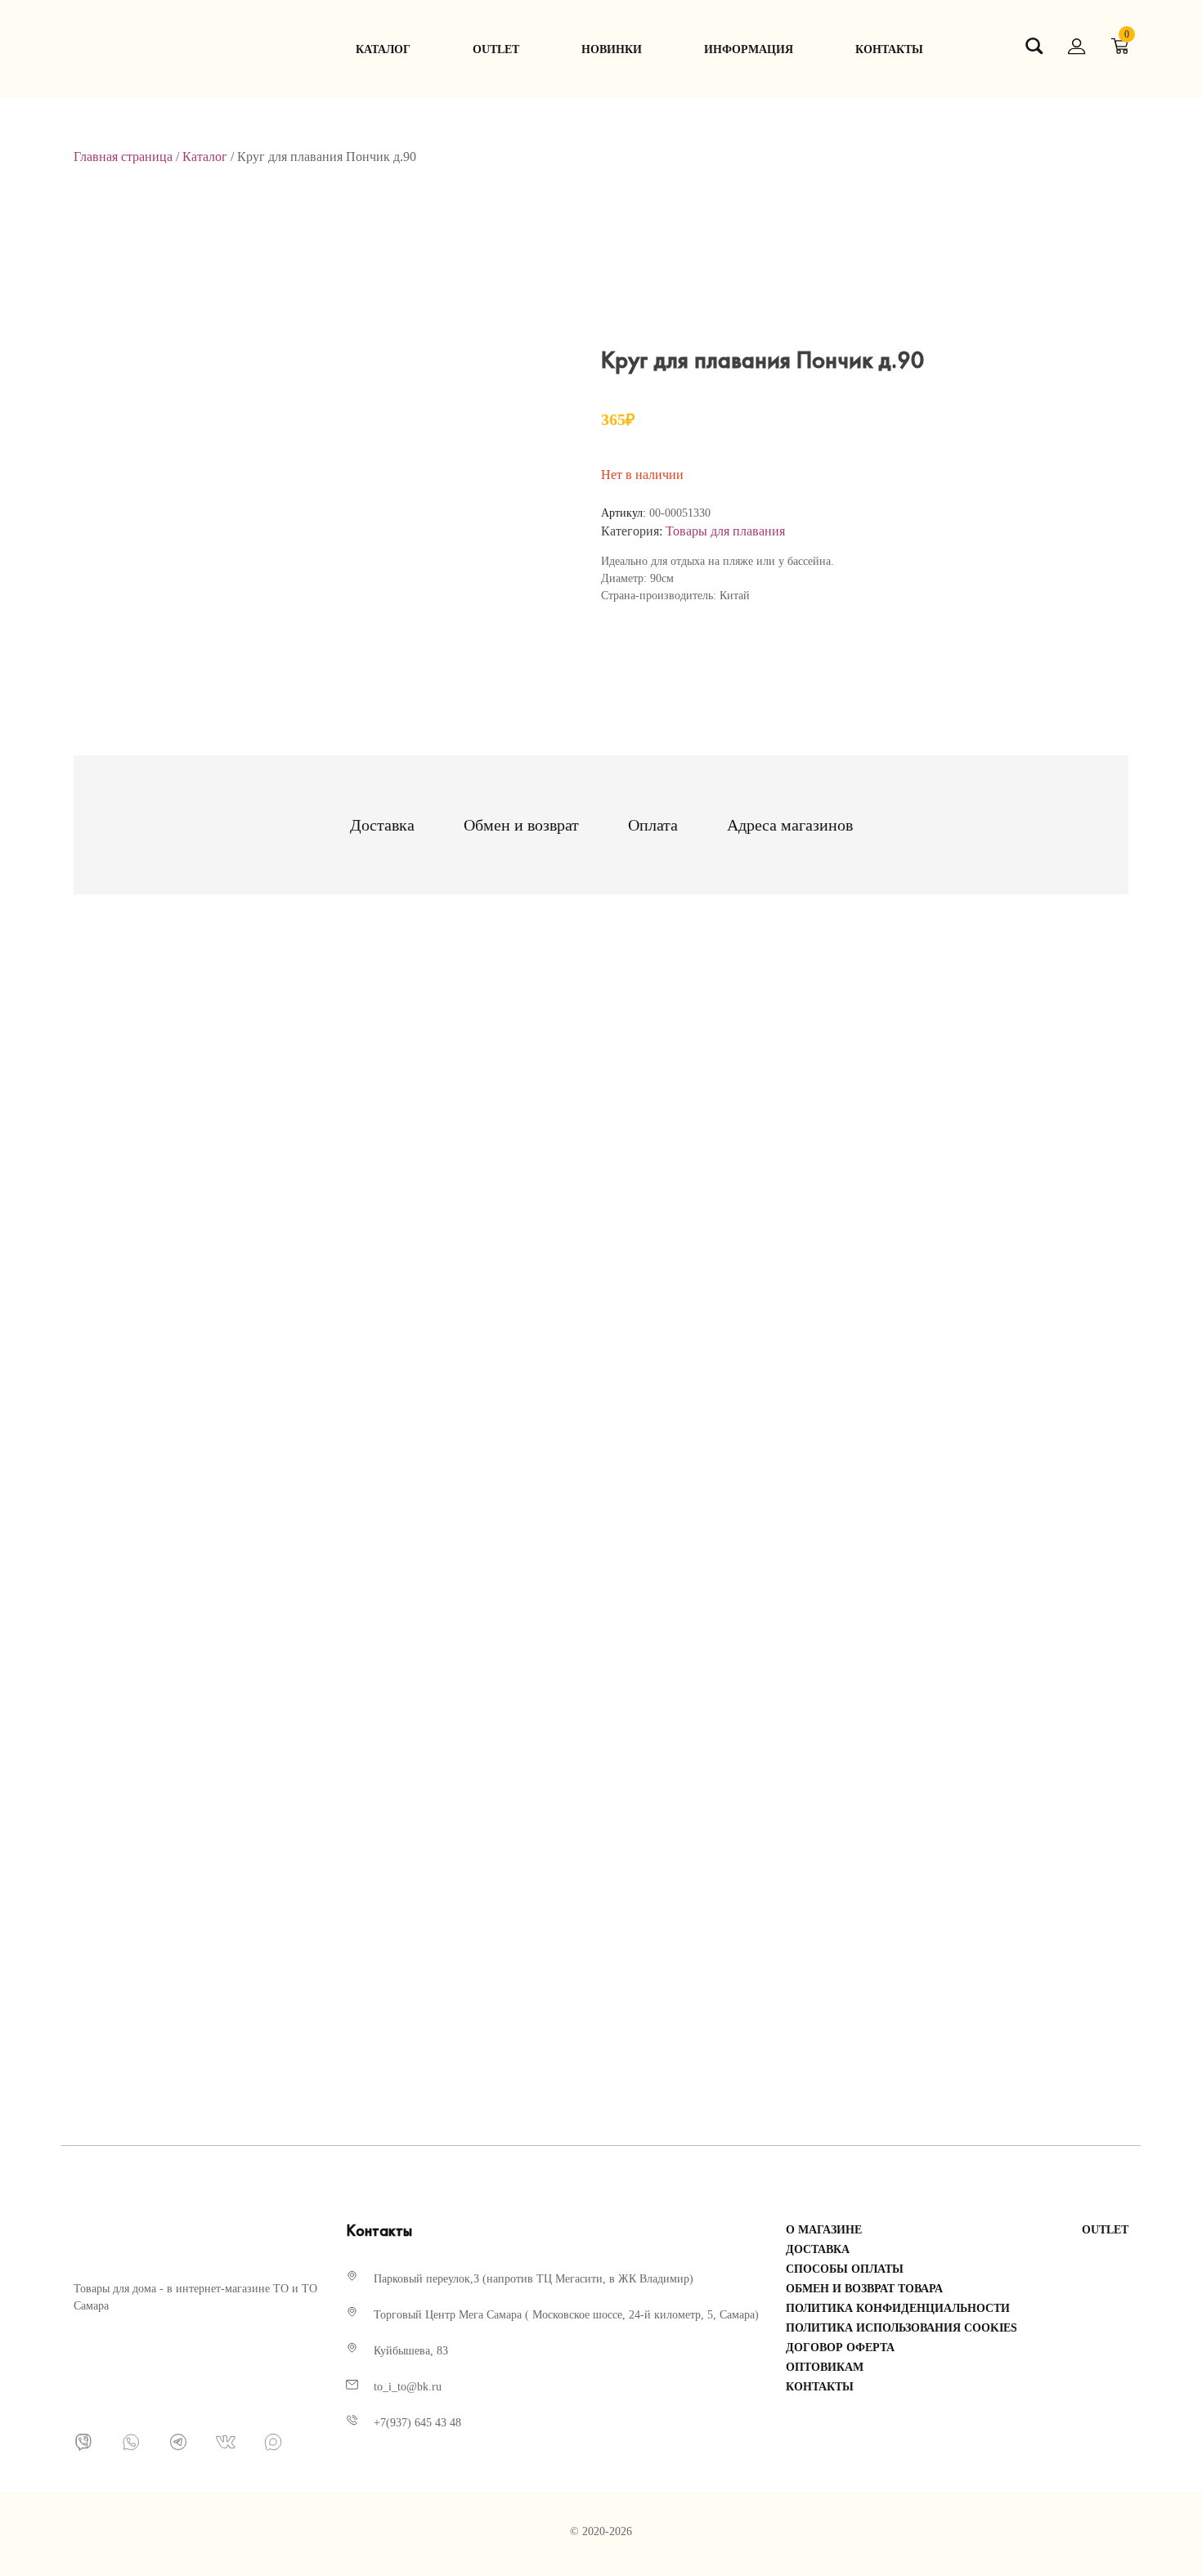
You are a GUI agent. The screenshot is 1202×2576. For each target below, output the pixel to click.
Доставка (382, 825)
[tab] (382, 825)
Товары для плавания (725, 531)
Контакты (889, 49)
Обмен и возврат (521, 825)
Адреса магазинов (790, 825)
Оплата (653, 825)
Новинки (612, 49)
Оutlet (496, 49)
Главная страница (123, 157)
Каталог (383, 49)
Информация (749, 49)
